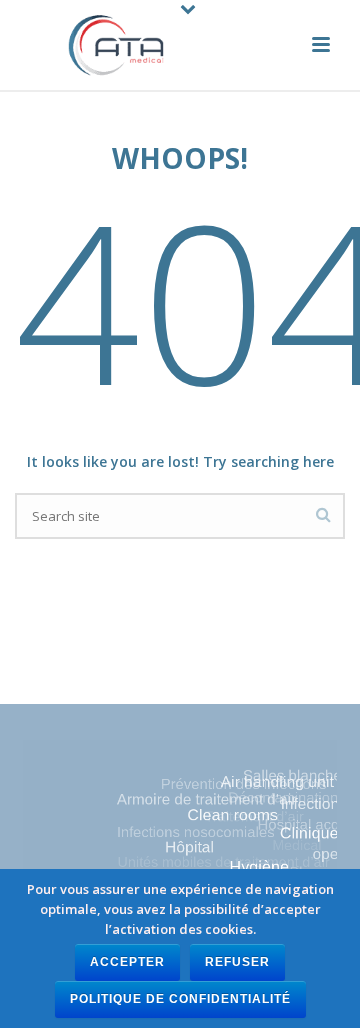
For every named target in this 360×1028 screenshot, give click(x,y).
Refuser (237, 962)
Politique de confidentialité (180, 999)
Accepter (127, 962)
